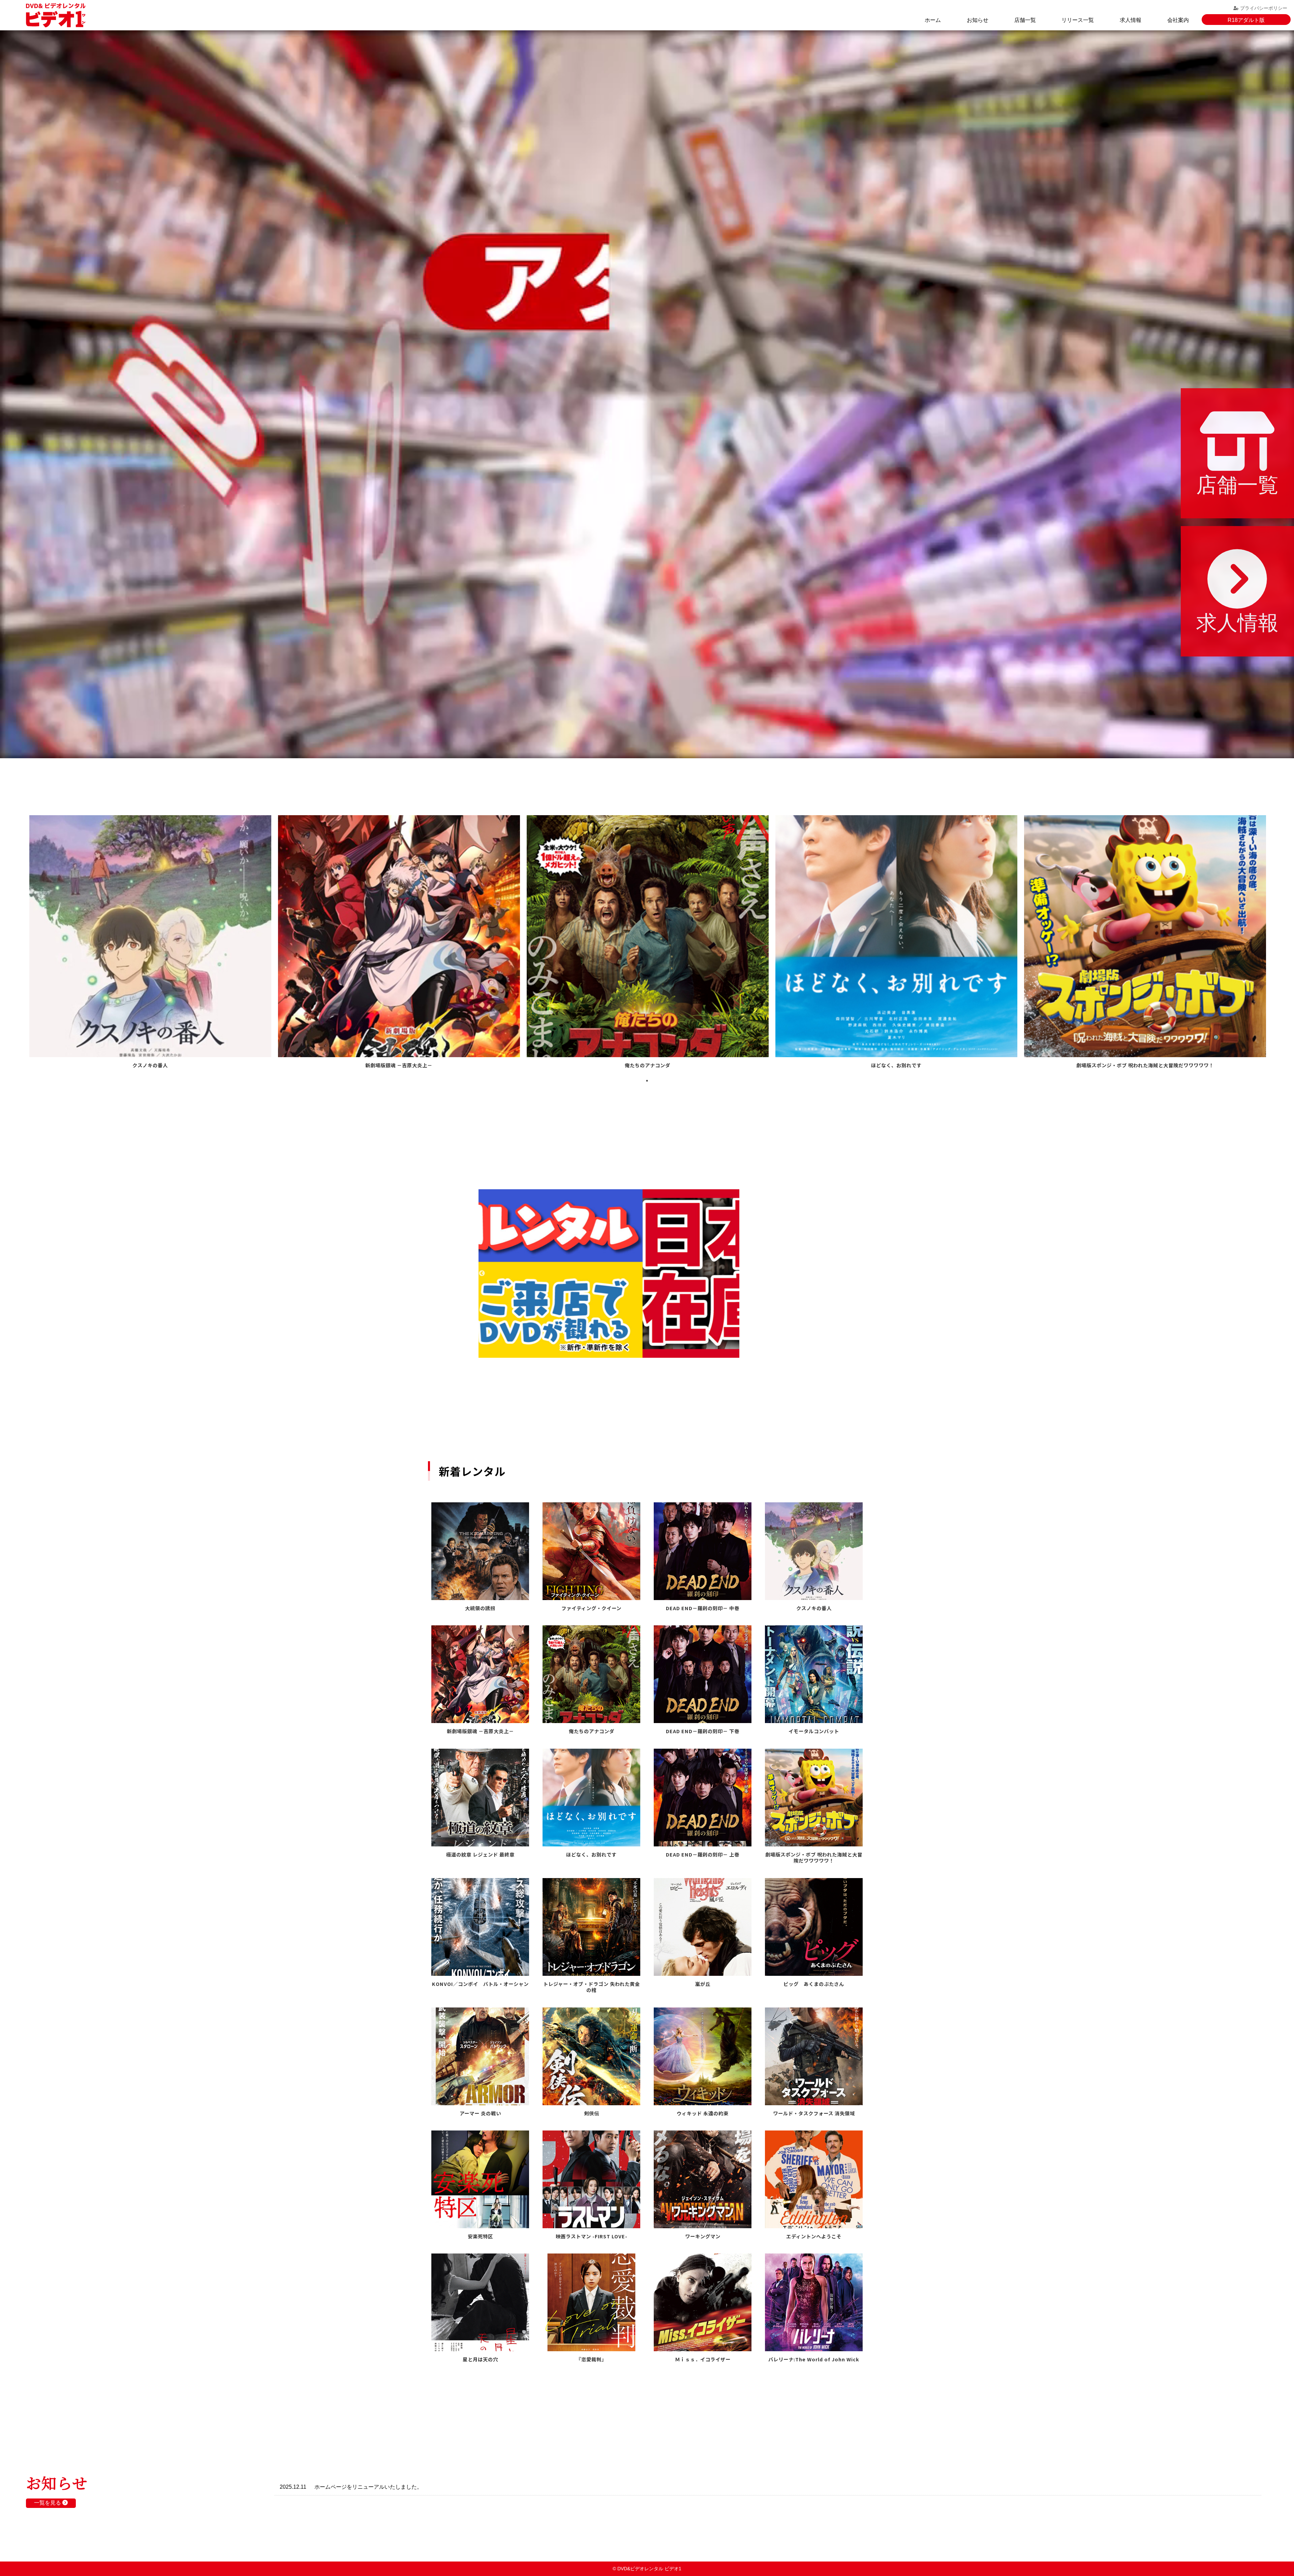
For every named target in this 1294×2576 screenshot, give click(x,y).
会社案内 (1178, 20)
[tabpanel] (150, 943)
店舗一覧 (1025, 20)
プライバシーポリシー (1264, 8)
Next (812, 1274)
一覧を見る (48, 2503)
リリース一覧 (1078, 20)
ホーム (933, 20)
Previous (482, 1274)
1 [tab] (647, 1081)
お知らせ (978, 20)
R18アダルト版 (1246, 20)
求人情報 (1131, 20)
